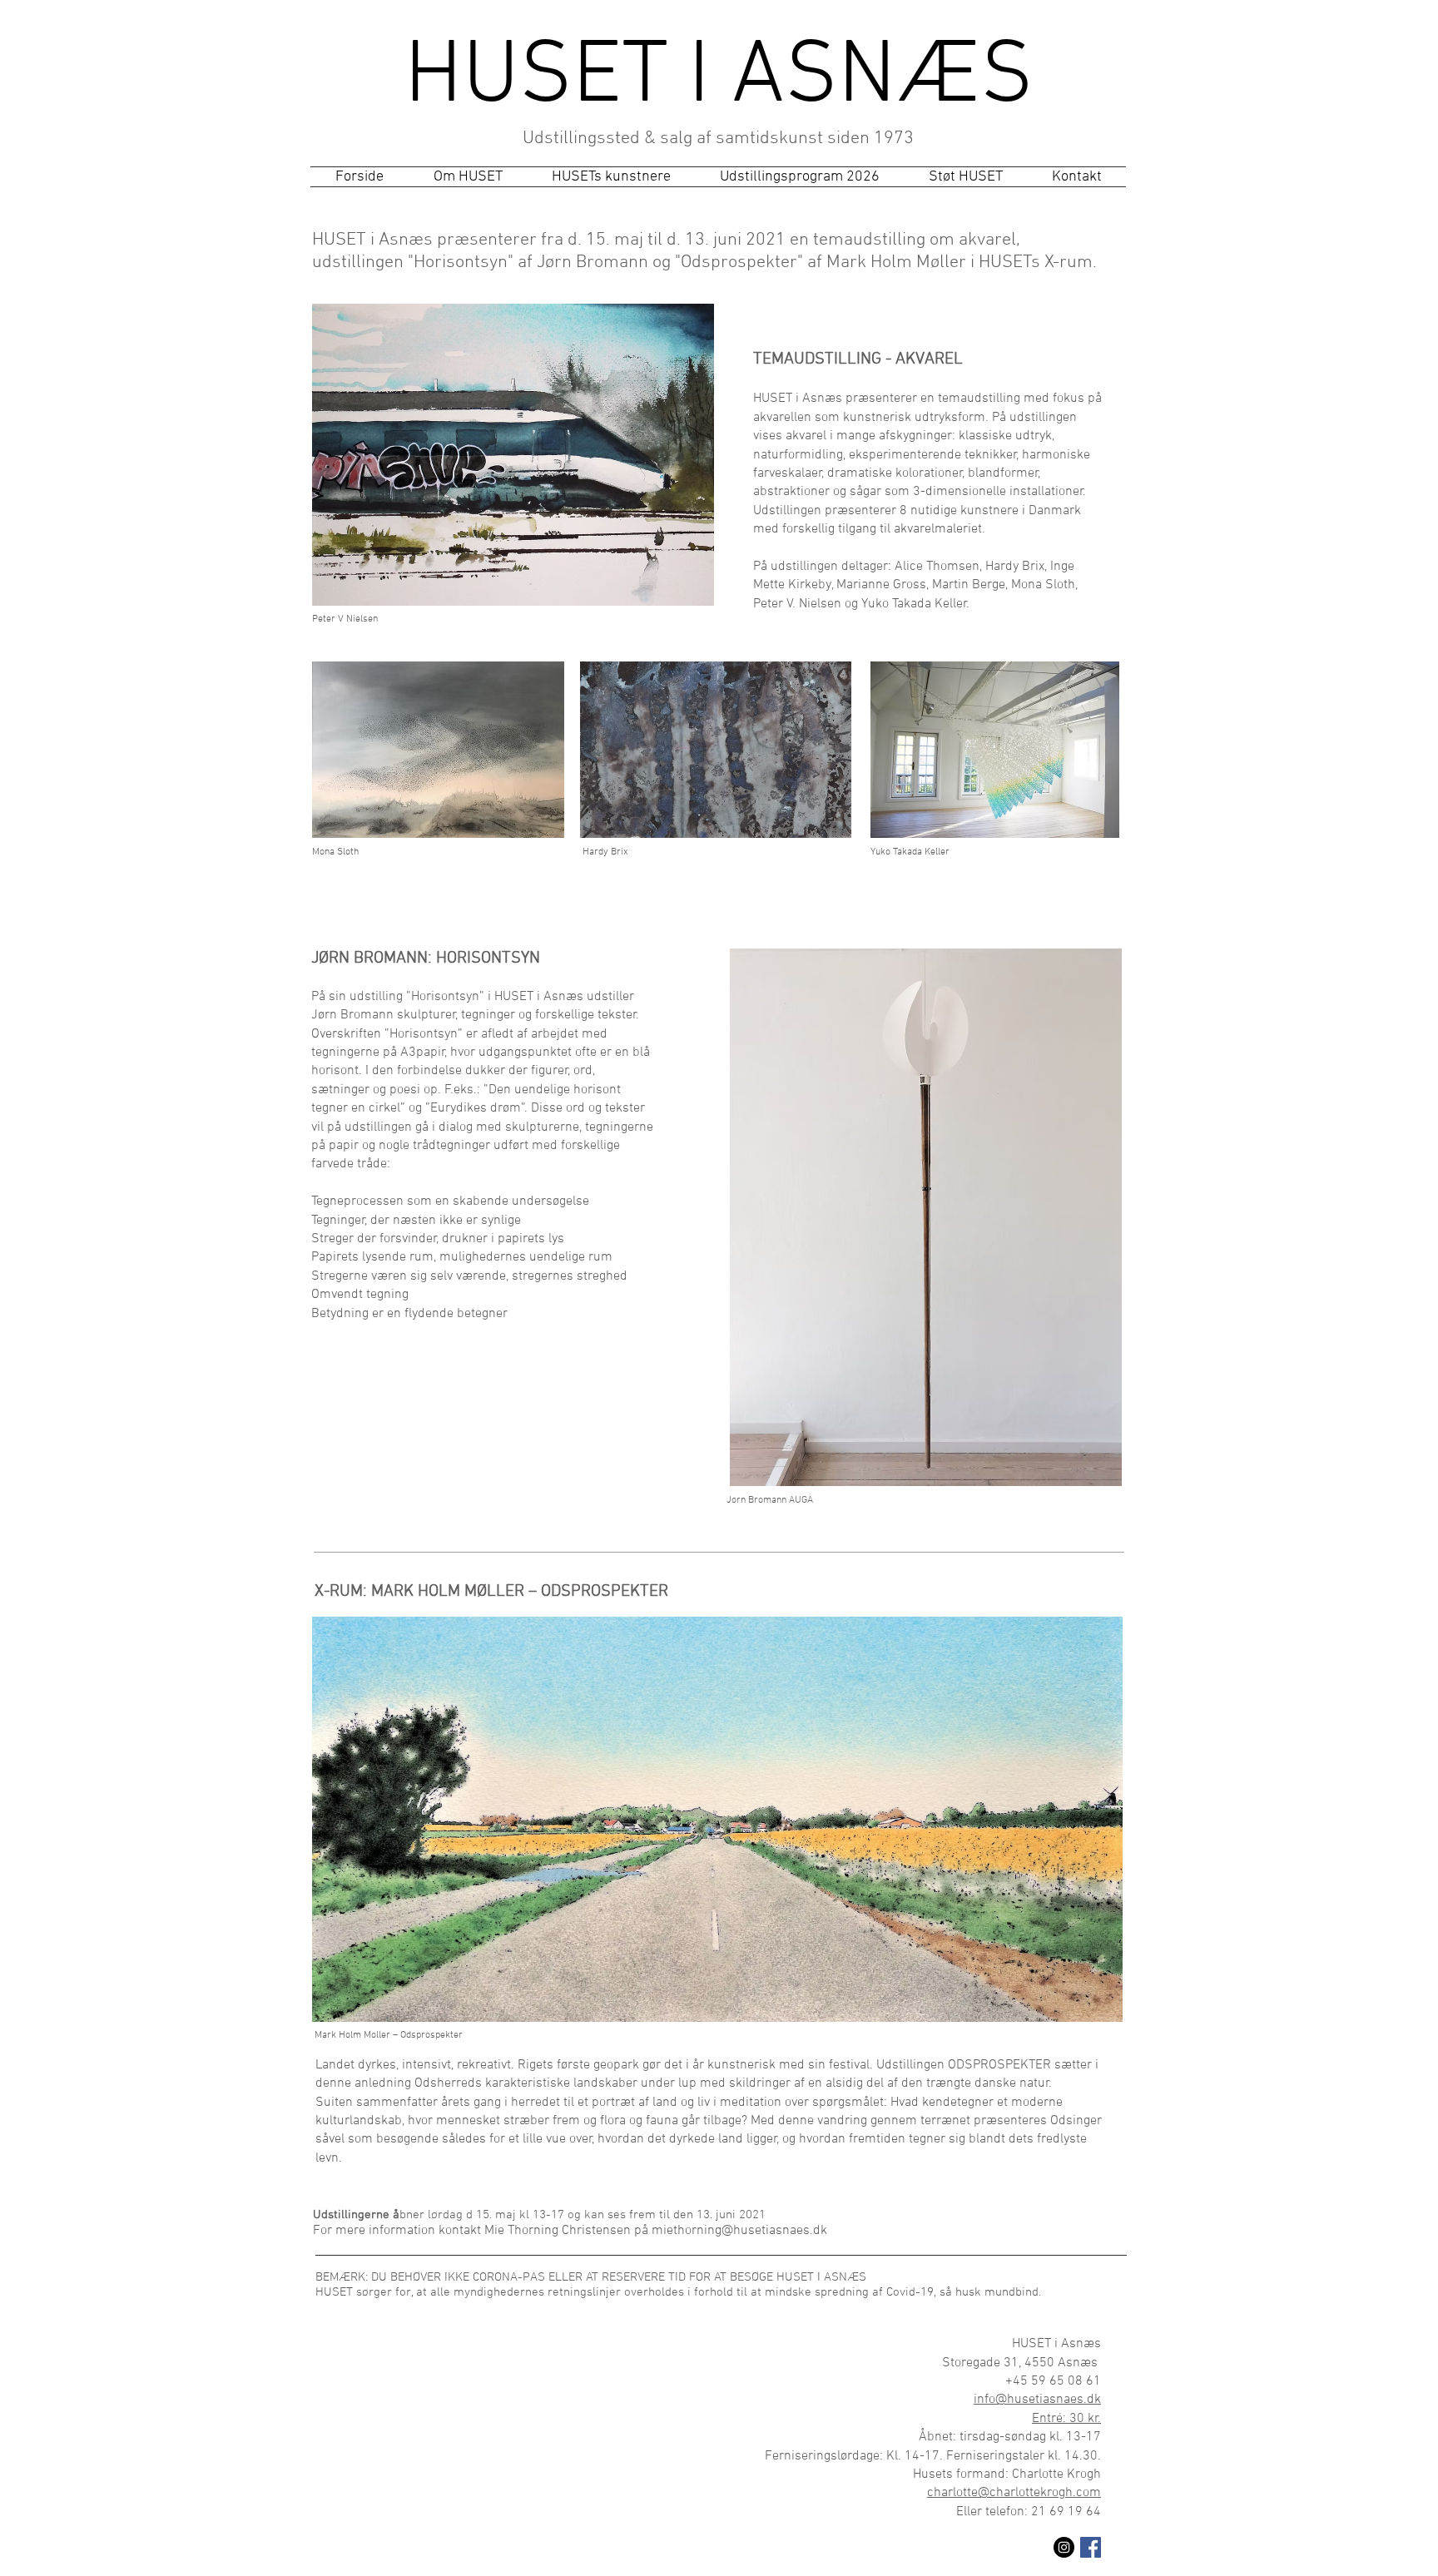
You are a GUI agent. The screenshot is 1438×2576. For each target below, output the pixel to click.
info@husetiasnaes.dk (1037, 2400)
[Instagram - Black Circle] (1064, 2547)
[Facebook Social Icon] (1091, 2547)
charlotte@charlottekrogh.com (1014, 2493)
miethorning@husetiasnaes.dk (739, 2231)
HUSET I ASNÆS (719, 78)
